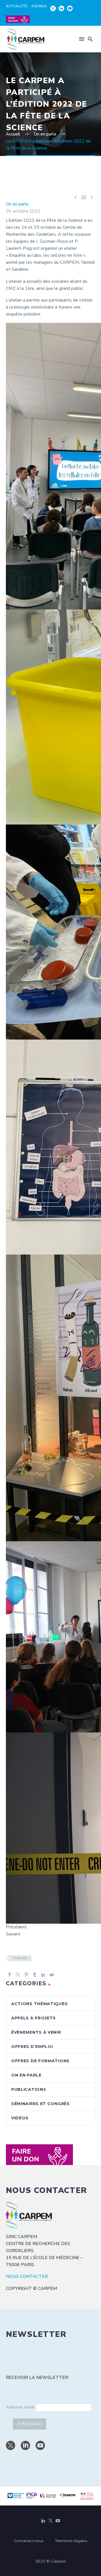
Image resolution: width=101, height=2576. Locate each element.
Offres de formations (40, 2061)
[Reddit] (52, 1975)
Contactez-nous (29, 2541)
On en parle (17, 204)
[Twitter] (18, 1975)
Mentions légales (71, 2541)
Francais (20, 1958)
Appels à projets (34, 2018)
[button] (90, 39)
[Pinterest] (26, 1975)
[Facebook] (10, 1975)
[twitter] (11, 2445)
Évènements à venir (36, 2032)
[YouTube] (58, 2521)
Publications (29, 2089)
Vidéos (20, 2118)
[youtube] (40, 2445)
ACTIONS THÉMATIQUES (39, 2004)
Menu (82, 39)
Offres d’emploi (32, 2047)
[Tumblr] (35, 1975)
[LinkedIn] (43, 1975)
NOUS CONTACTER (27, 2276)
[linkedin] (25, 2445)
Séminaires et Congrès (41, 2104)
